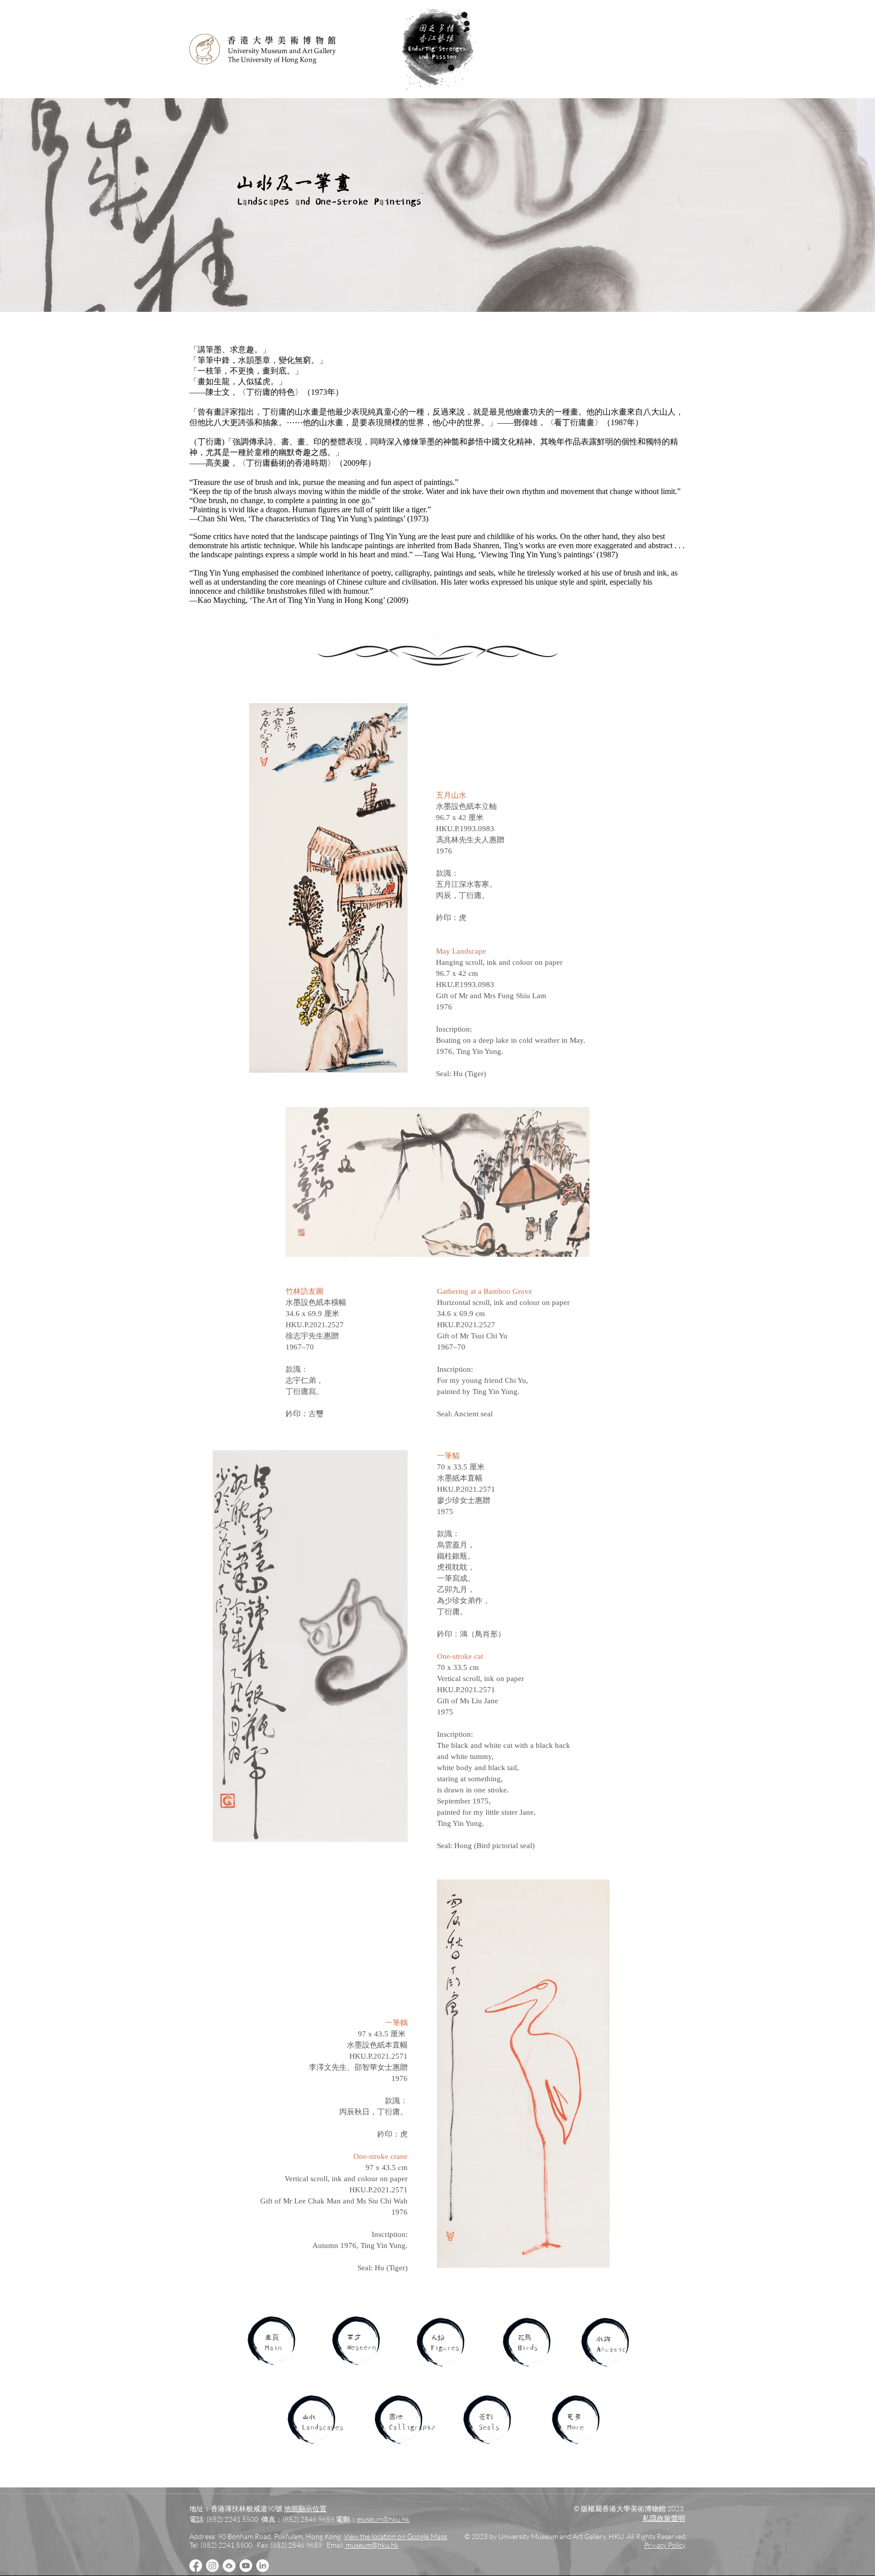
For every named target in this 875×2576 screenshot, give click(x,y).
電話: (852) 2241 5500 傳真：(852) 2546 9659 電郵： (273, 2519)
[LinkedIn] (263, 2566)
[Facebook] (196, 2566)
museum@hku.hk (383, 2519)
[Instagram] (212, 2566)
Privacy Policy (665, 2545)
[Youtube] (246, 2566)
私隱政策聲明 (664, 2518)
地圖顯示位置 (305, 2508)
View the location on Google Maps (395, 2536)
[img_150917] (229, 2566)
